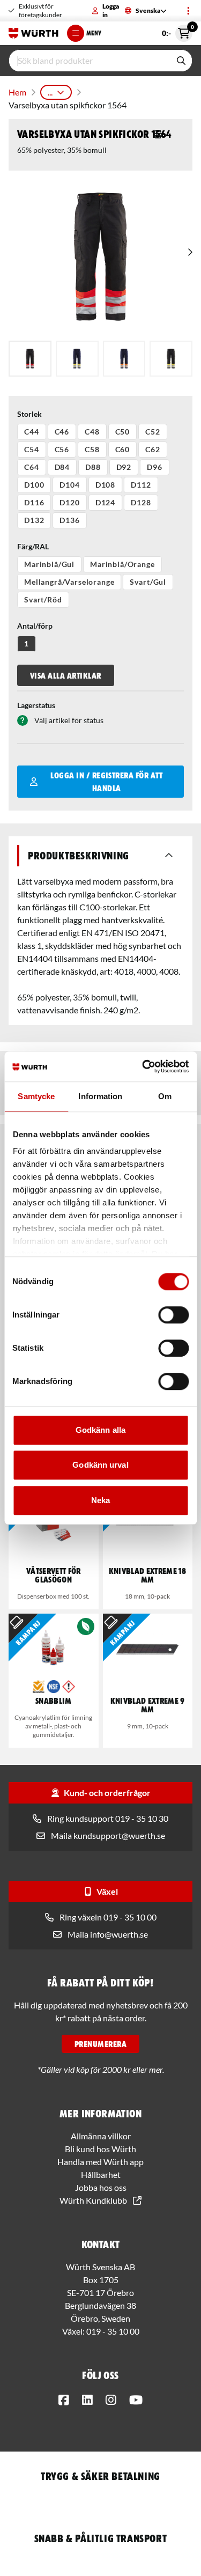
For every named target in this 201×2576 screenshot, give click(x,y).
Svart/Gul (148, 582)
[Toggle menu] (188, 11)
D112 (141, 485)
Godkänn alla (100, 1430)
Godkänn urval (100, 1465)
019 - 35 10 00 (113, 2331)
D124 (105, 502)
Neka (100, 1500)
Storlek (29, 414)
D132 (34, 520)
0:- (177, 31)
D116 (34, 502)
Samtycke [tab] (36, 1096)
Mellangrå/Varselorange (69, 582)
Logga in (111, 10)
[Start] (33, 33)
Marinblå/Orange (122, 564)
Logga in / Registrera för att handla (106, 782)
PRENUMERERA (100, 2044)
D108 (105, 485)
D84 (62, 467)
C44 (32, 432)
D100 (34, 485)
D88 (93, 467)
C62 (153, 449)
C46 (62, 432)
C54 (32, 449)
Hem (17, 92)
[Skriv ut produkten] (158, 134)
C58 (92, 449)
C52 (153, 432)
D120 (69, 502)
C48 (92, 432)
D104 (69, 485)
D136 (69, 520)
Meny (94, 33)
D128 (141, 502)
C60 (123, 449)
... (50, 92)
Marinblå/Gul (49, 564)
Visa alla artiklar (66, 675)
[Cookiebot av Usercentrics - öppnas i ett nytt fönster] (143, 1066)
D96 (155, 467)
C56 (62, 449)
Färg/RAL (33, 546)
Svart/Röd (43, 599)
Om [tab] (165, 1096)
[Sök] (181, 61)
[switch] (173, 1315)
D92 (124, 467)
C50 (123, 432)
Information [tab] (100, 1096)
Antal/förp (35, 626)
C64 (32, 467)
